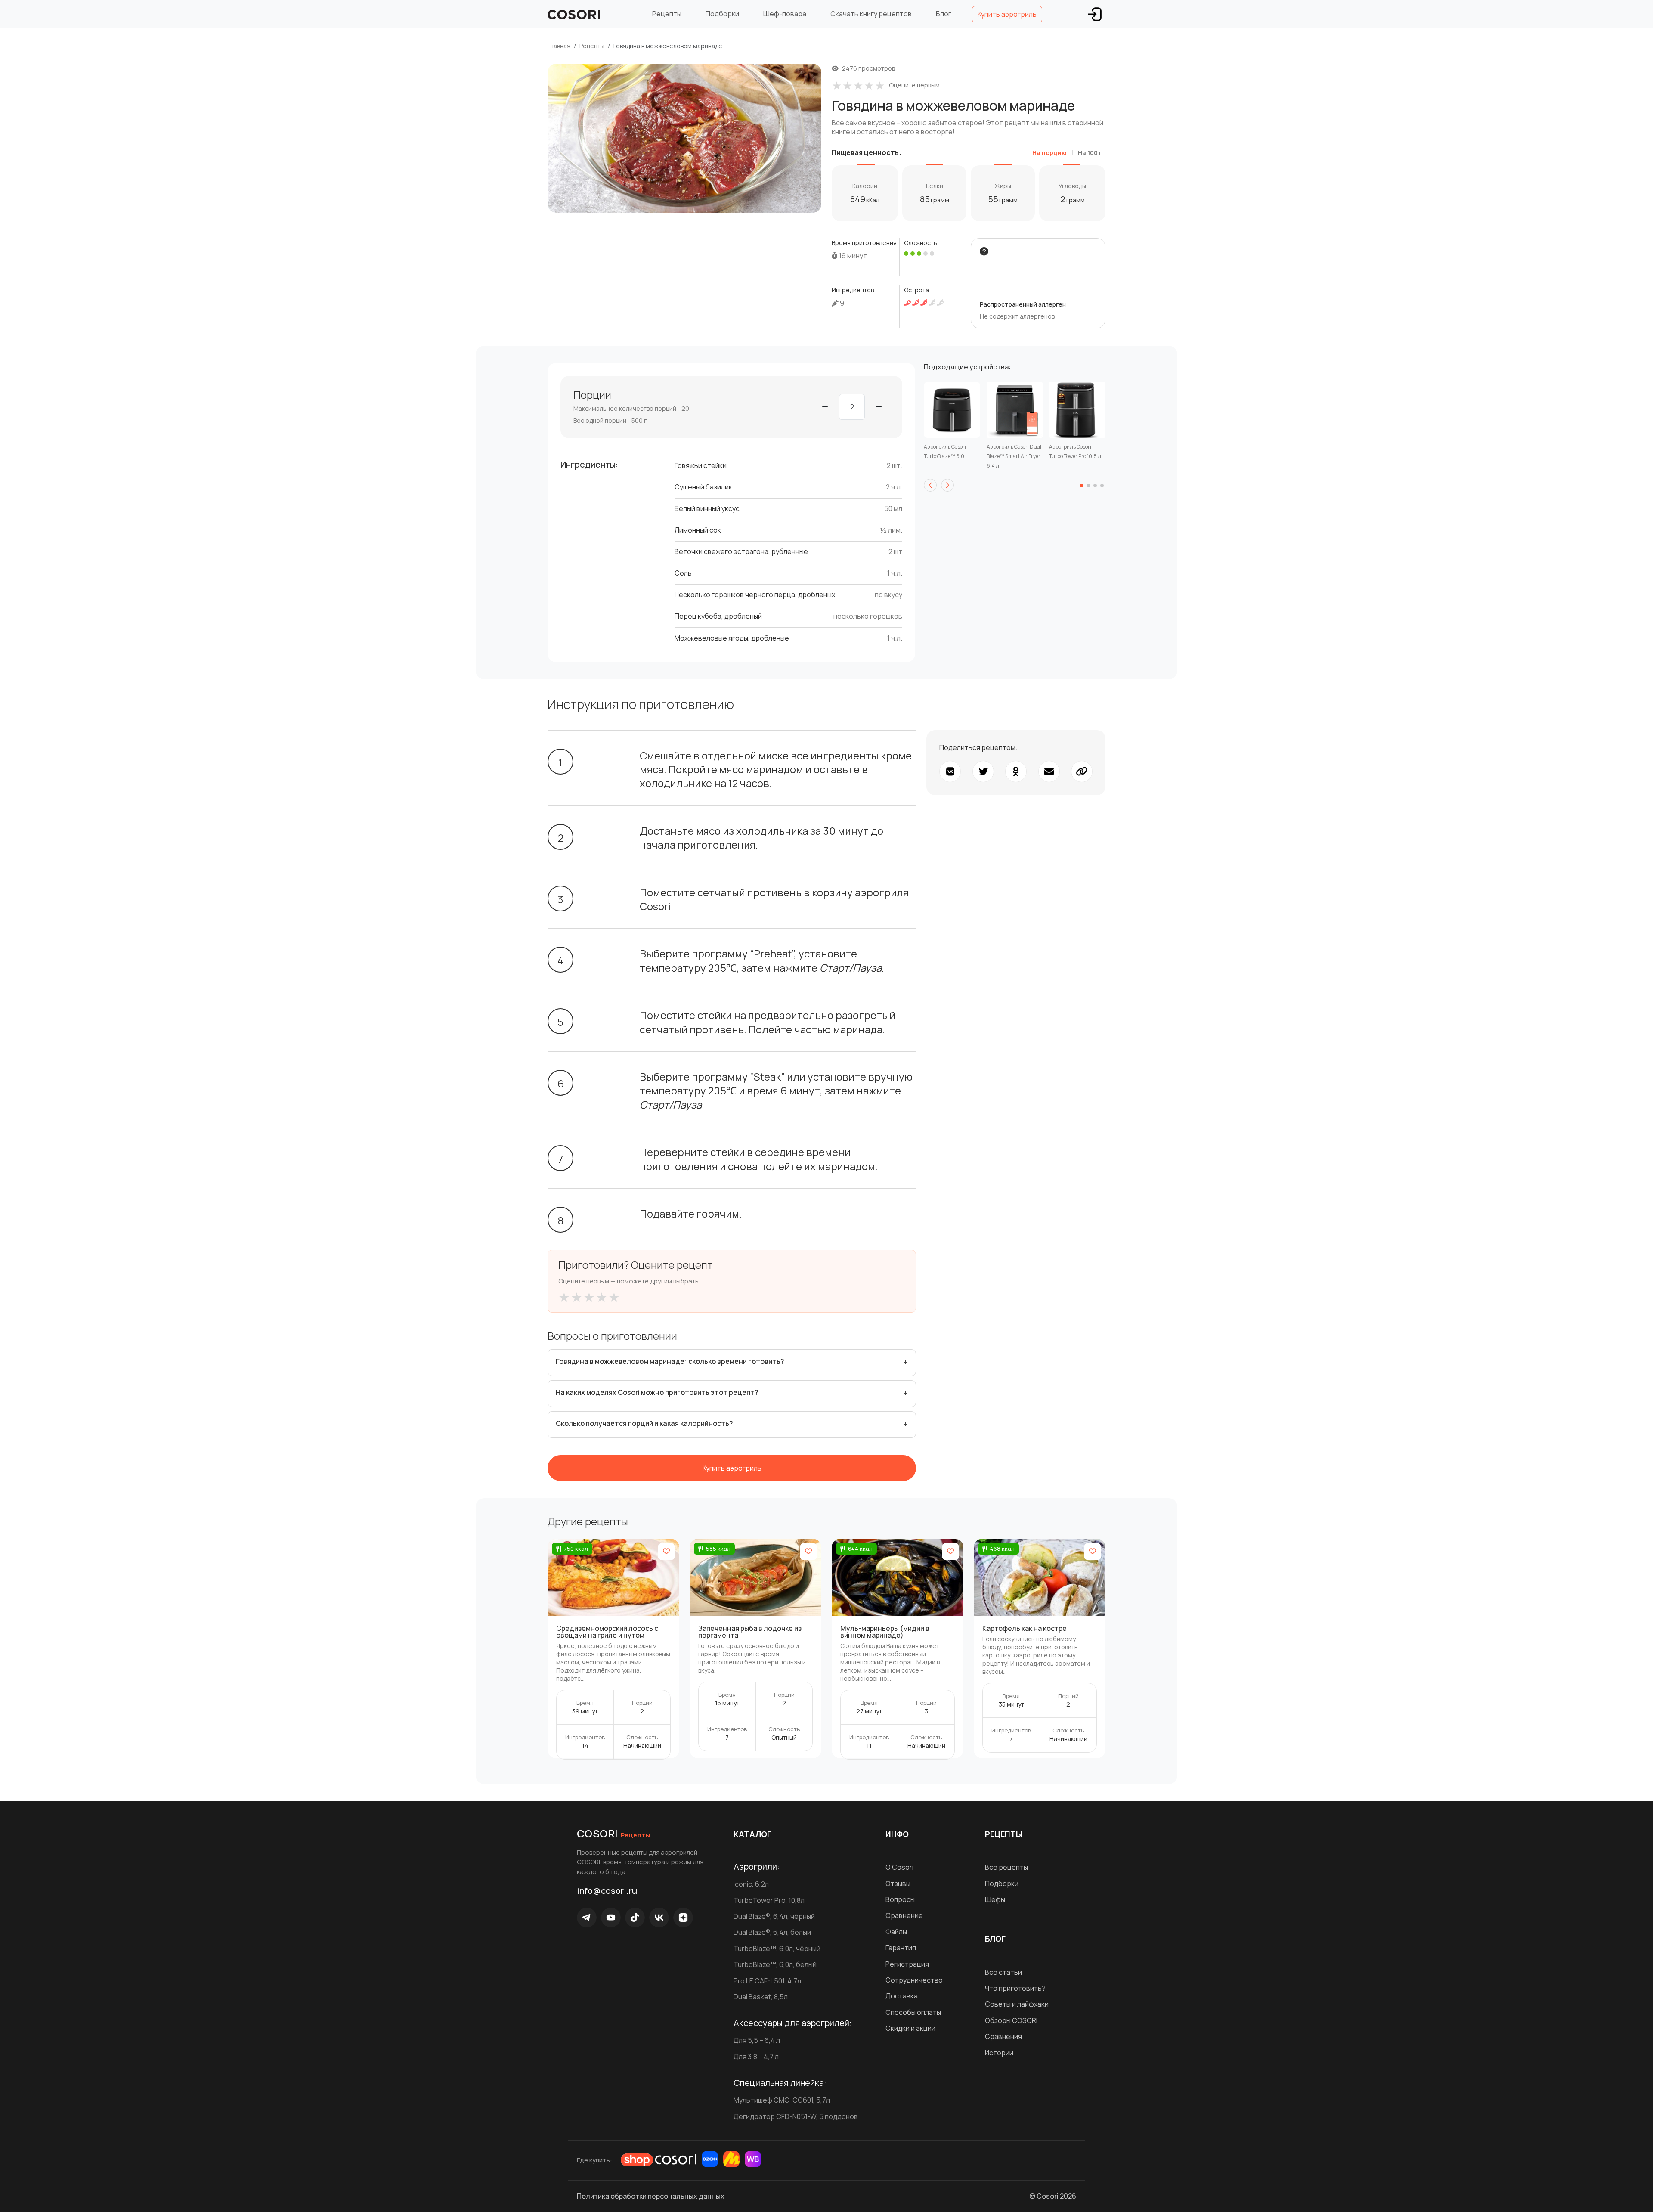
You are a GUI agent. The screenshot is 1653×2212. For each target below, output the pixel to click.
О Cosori (899, 1867)
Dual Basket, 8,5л (761, 1997)
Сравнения (1003, 2036)
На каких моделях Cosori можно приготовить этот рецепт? (657, 1392)
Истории (999, 2053)
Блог (944, 14)
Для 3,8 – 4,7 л (756, 2057)
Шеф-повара (785, 14)
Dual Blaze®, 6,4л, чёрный (774, 1916)
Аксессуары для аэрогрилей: (793, 2023)
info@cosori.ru (607, 1891)
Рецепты (667, 14)
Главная (559, 46)
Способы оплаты (913, 2012)
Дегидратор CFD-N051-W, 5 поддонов (796, 2116)
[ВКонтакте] (659, 1918)
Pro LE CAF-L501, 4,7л (767, 1981)
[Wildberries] (753, 2159)
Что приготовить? (1015, 1988)
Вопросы (900, 1899)
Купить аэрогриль (1007, 14)
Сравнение (904, 1915)
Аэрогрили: (757, 1867)
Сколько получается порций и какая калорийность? (644, 1423)
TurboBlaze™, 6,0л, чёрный (777, 1949)
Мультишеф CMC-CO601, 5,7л (782, 2100)
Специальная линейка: (780, 2083)
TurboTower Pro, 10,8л (769, 1900)
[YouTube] (611, 1918)
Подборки (722, 14)
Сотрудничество (914, 1980)
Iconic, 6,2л (751, 1884)
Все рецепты (1006, 1867)
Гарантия (901, 1948)
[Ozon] (710, 2159)
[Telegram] (587, 1918)
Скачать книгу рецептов (871, 14)
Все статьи (1003, 1972)
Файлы (896, 1932)
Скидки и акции (910, 2028)
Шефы (995, 1899)
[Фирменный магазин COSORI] (659, 2160)
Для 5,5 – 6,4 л (757, 2040)
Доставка (902, 1996)
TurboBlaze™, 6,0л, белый (775, 1964)
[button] (930, 485)
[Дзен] (683, 1918)
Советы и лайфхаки (1017, 2004)
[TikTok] (635, 1918)
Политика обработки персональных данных (651, 2196)
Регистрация (907, 1964)
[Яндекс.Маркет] (731, 2159)
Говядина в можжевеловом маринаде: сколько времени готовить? (670, 1361)
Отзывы (898, 1884)
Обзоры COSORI (1011, 2020)
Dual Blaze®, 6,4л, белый (772, 1932)
